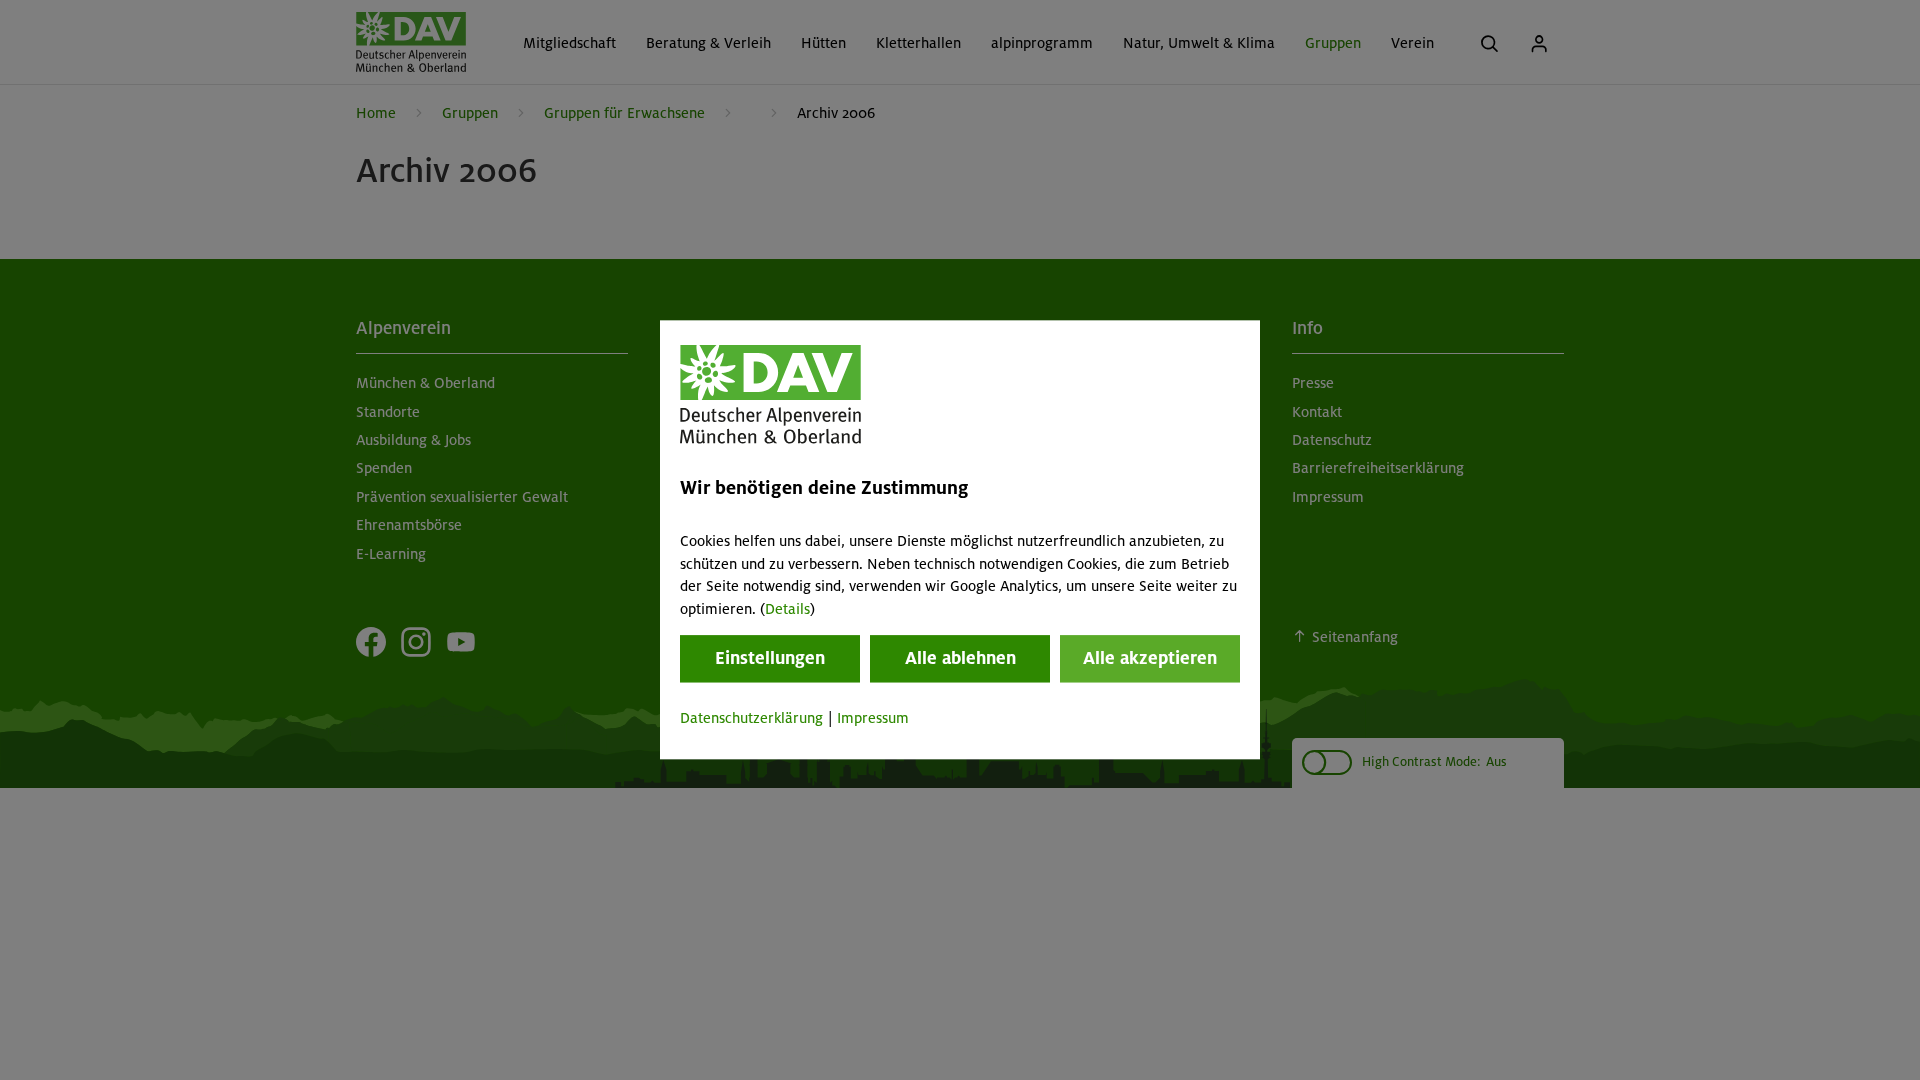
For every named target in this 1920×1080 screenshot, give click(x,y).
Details (787, 609)
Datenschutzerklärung (751, 718)
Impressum (873, 718)
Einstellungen (770, 658)
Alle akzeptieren (1150, 658)
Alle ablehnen (960, 658)
